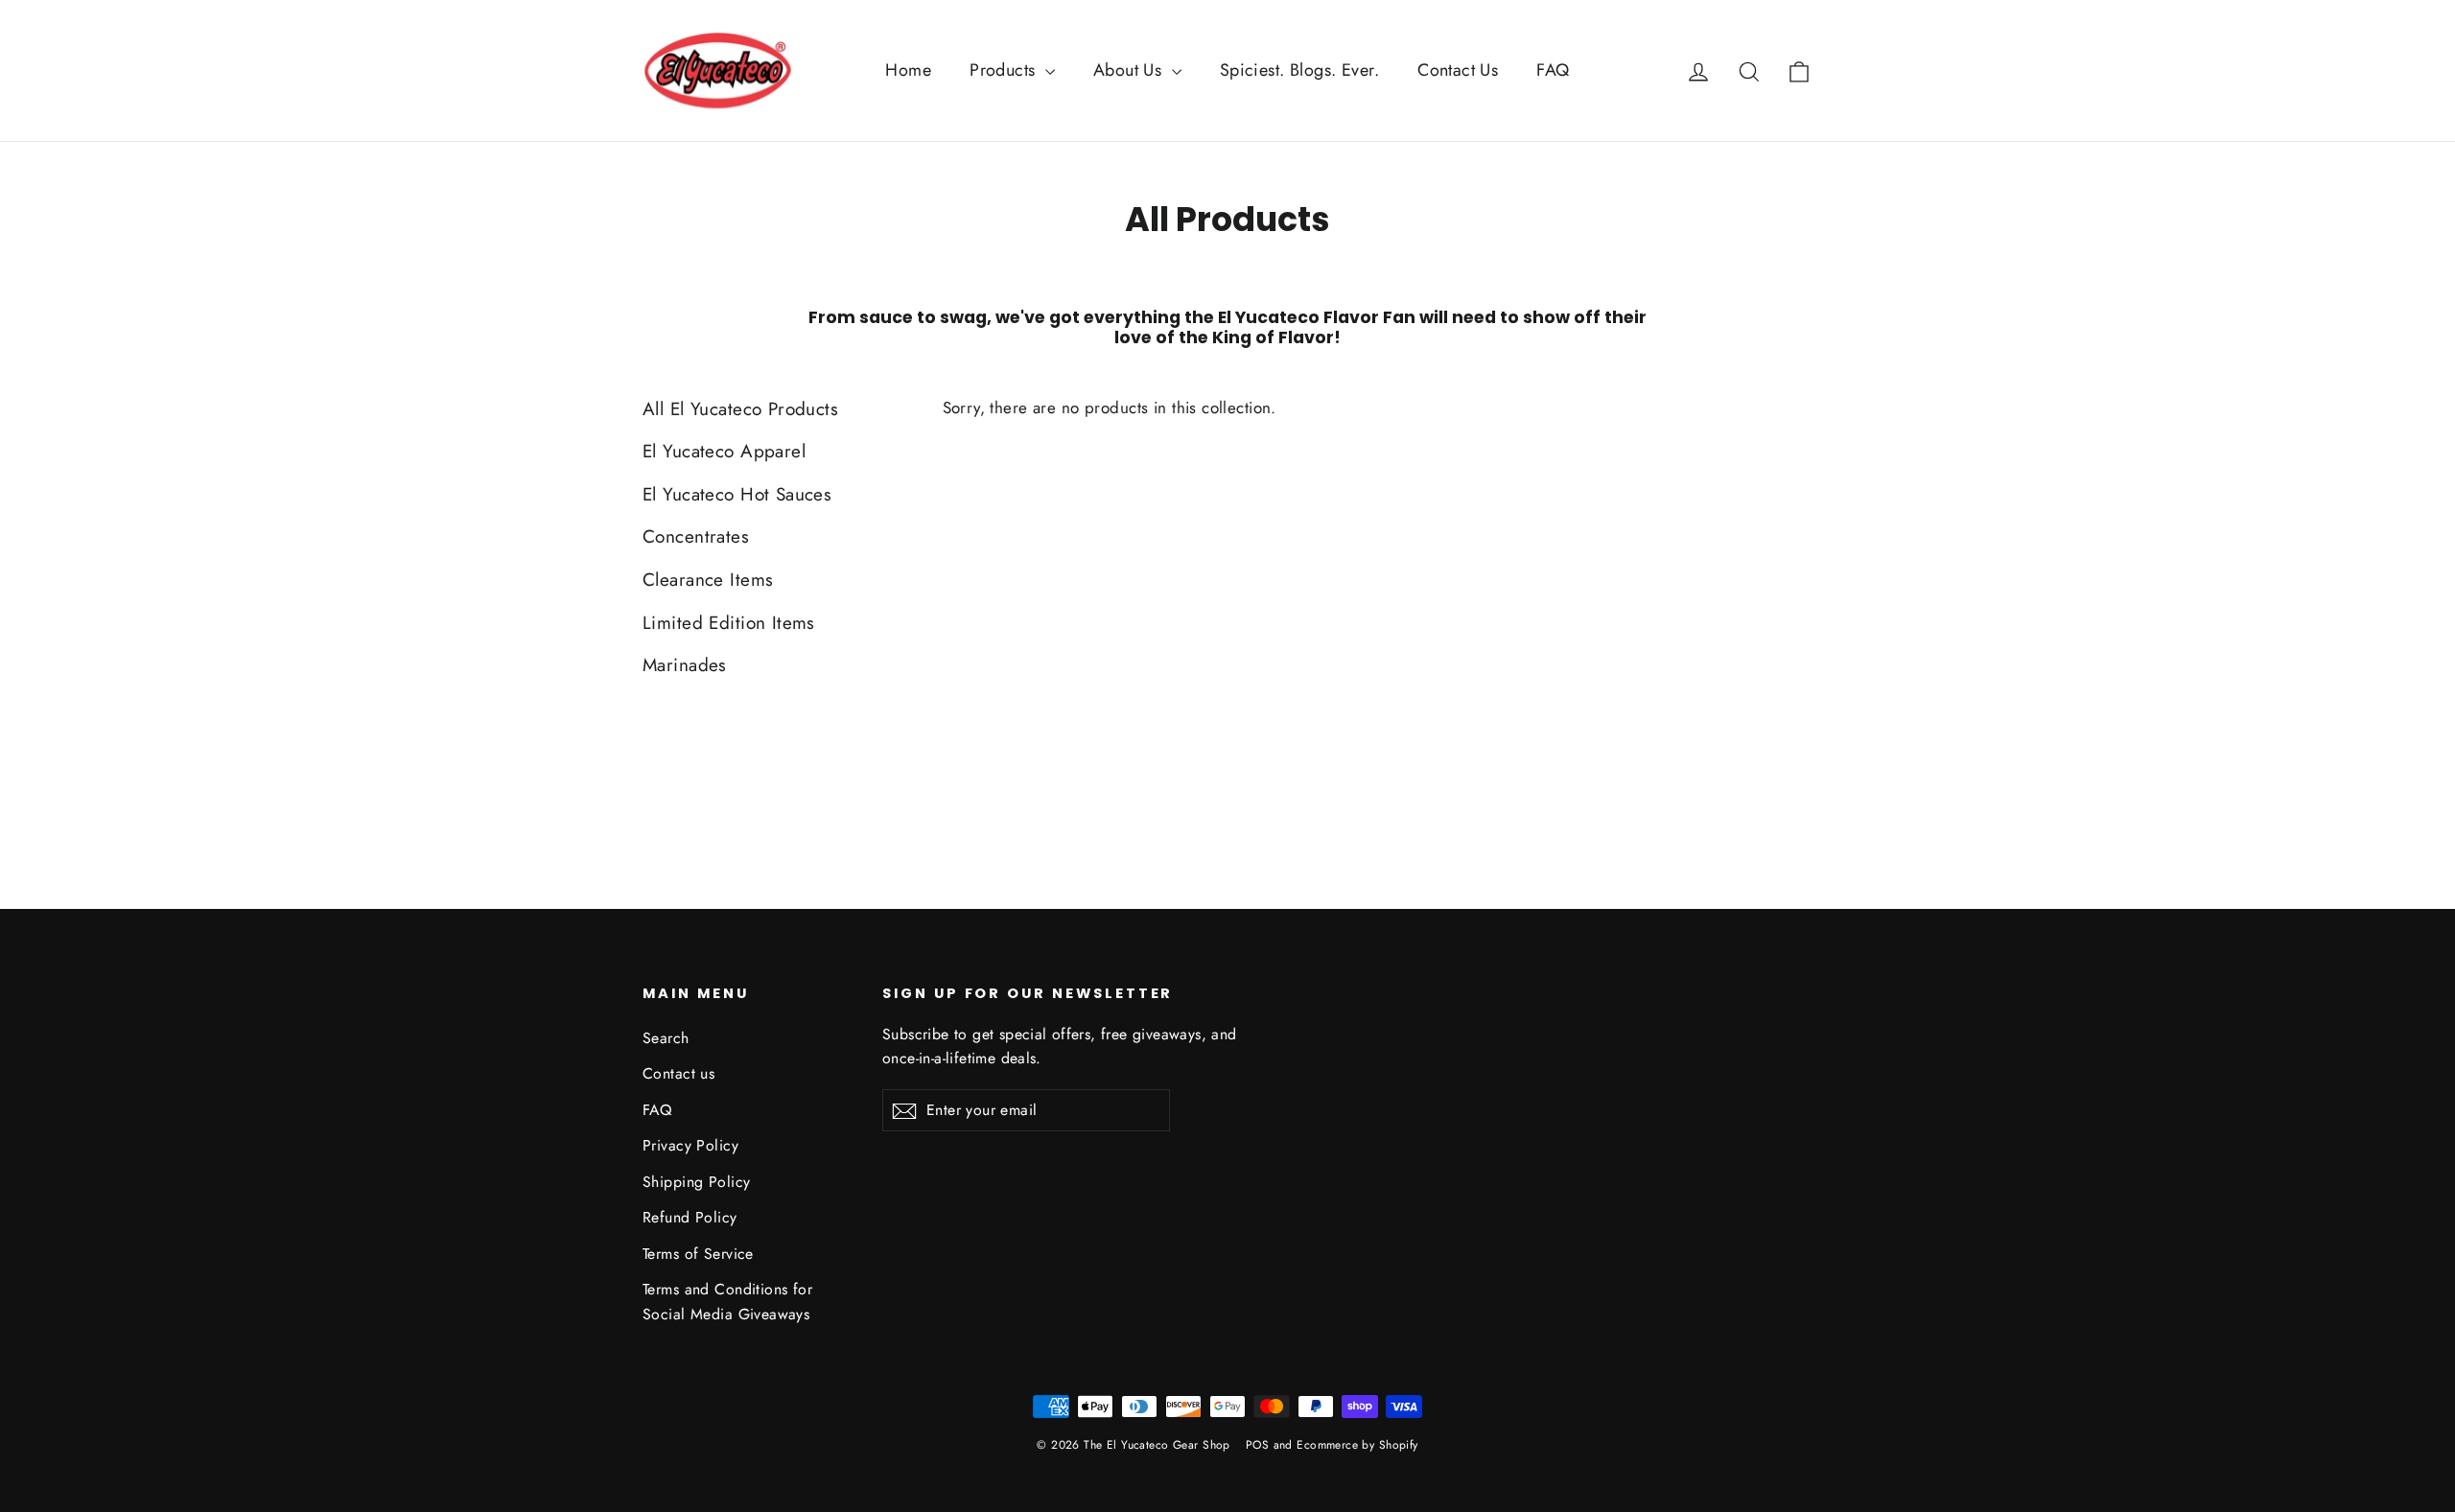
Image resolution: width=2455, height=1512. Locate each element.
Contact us (678, 1073)
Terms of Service (698, 1254)
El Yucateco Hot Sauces (737, 494)
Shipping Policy (696, 1182)
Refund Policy (690, 1217)
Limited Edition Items (729, 623)
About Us (1130, 70)
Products (1005, 70)
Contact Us (1458, 70)
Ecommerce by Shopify (1357, 1445)
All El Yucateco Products (740, 409)
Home (908, 70)
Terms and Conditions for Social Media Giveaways (727, 1301)
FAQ (1553, 70)
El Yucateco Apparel (724, 451)
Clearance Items (708, 580)
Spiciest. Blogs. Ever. (1299, 70)
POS (1257, 1445)
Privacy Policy (690, 1145)
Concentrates (696, 536)
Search (666, 1038)
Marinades (685, 665)
